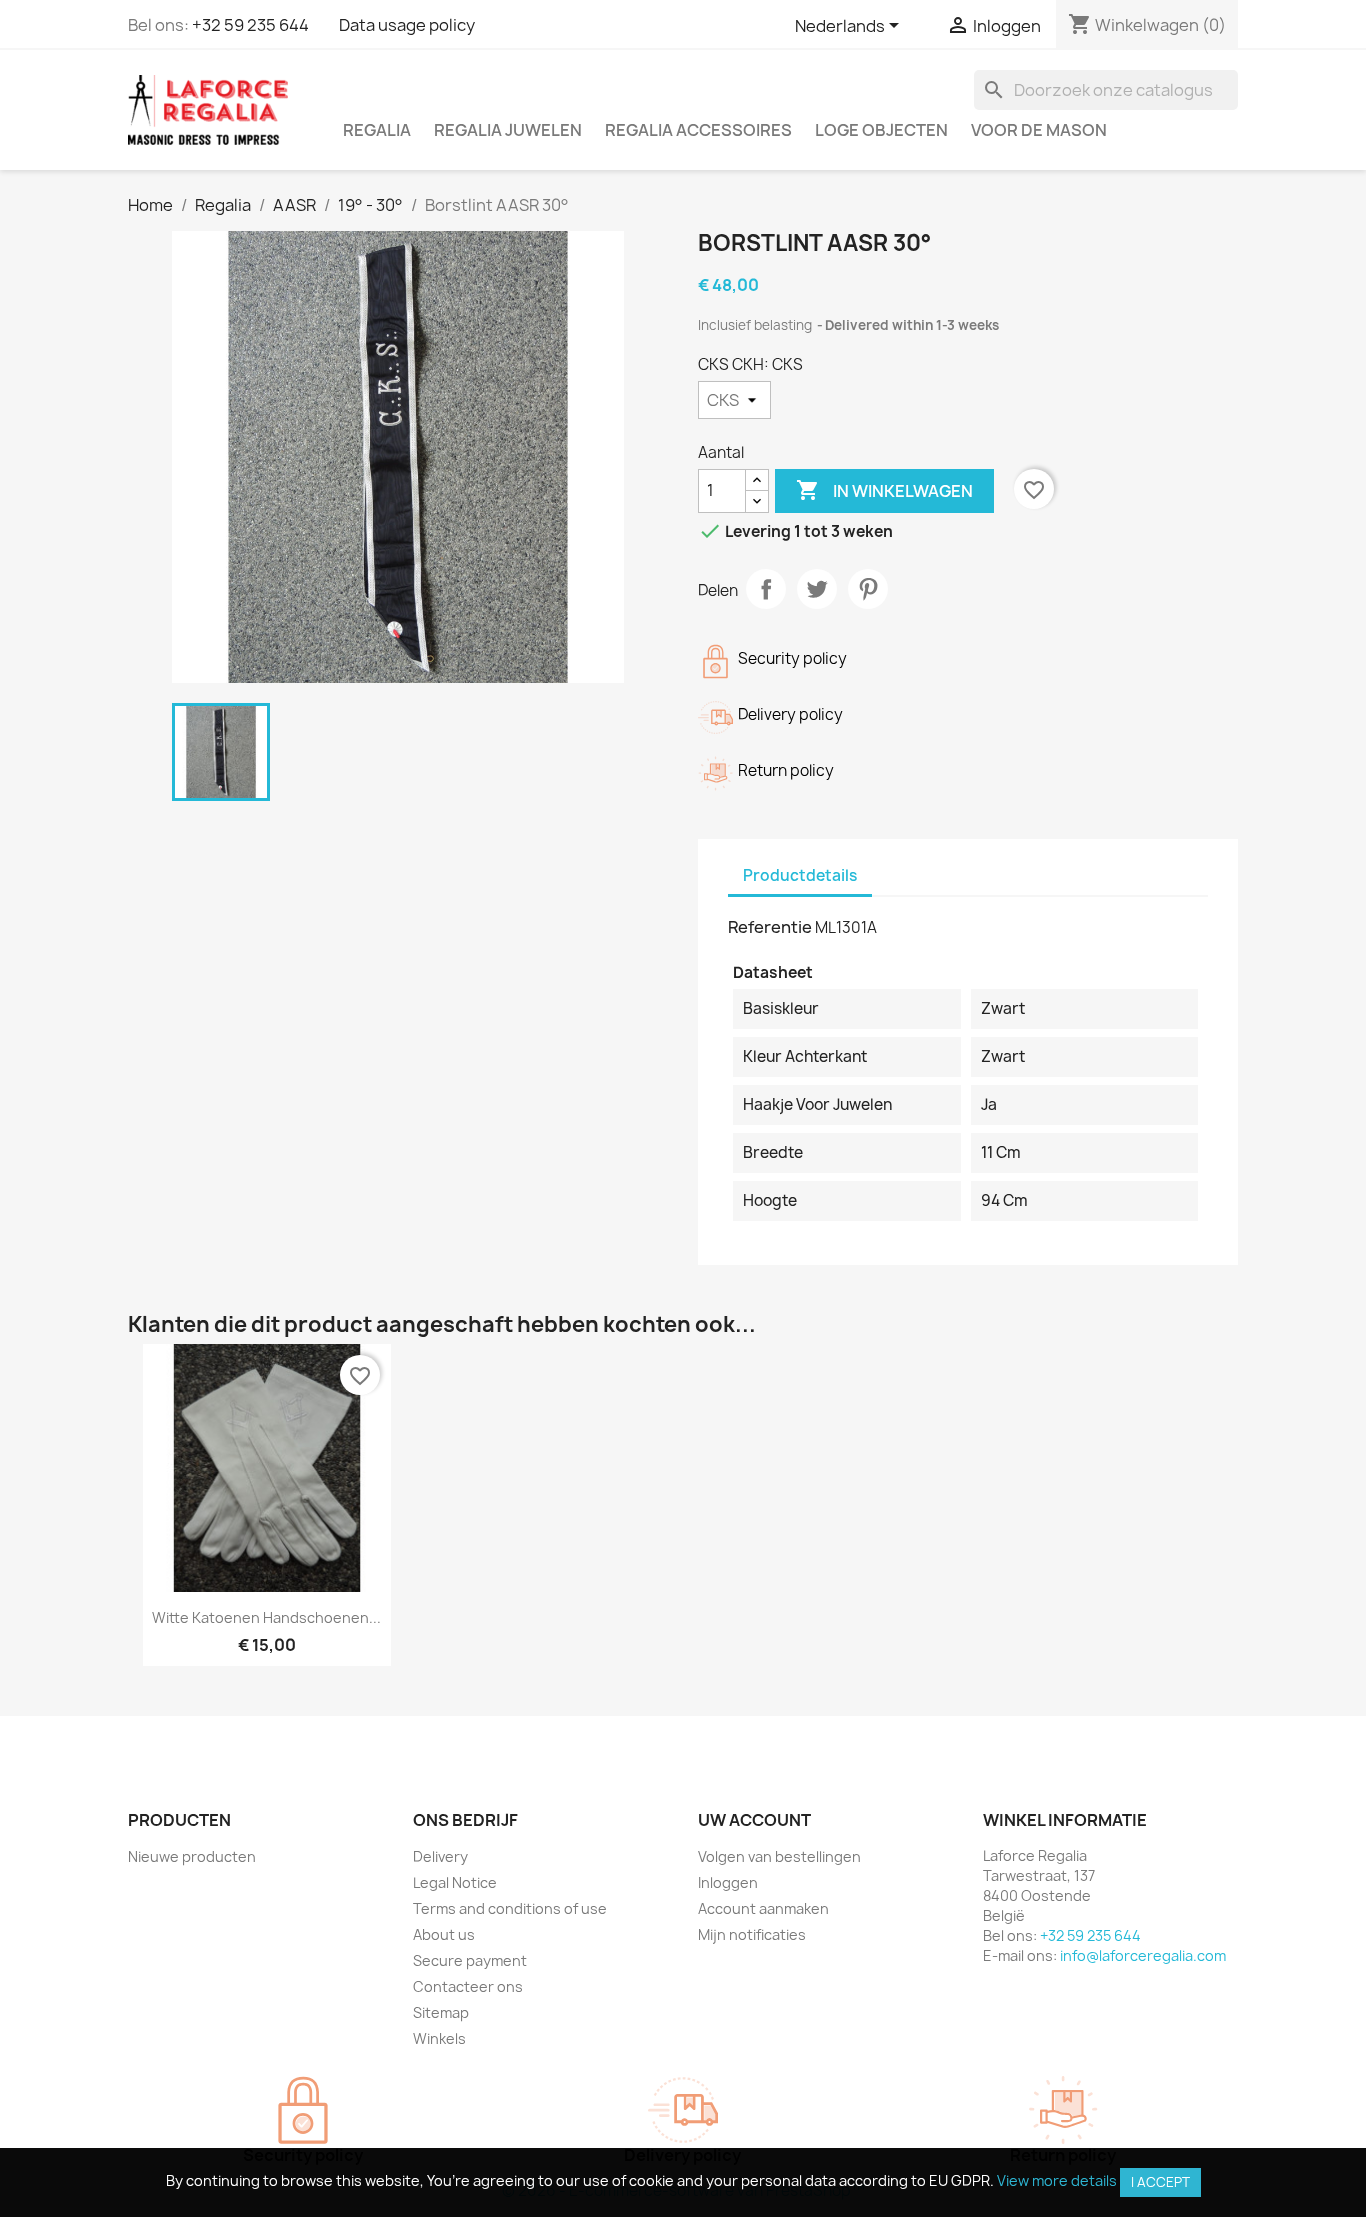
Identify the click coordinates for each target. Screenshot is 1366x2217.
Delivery (440, 1856)
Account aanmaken (763, 1908)
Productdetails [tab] (800, 875)
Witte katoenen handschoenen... (266, 1617)
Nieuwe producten (192, 1856)
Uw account (754, 1820)
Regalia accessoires (698, 130)
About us (444, 1934)
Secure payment (470, 1960)
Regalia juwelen (508, 130)
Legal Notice (455, 1882)
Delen (766, 589)
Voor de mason (1039, 130)
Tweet (817, 589)
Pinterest (868, 589)
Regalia (377, 130)
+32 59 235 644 (250, 25)
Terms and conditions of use (510, 1908)
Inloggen (728, 1882)
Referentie (770, 927)
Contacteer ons (468, 1986)
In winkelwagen (884, 490)
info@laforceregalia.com (1143, 1955)
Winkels (439, 2038)
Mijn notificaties (752, 1934)
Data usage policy (407, 25)
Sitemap (441, 2012)
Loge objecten (881, 130)
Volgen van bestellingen (779, 1856)
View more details (1057, 2180)
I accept (1160, 2182)
